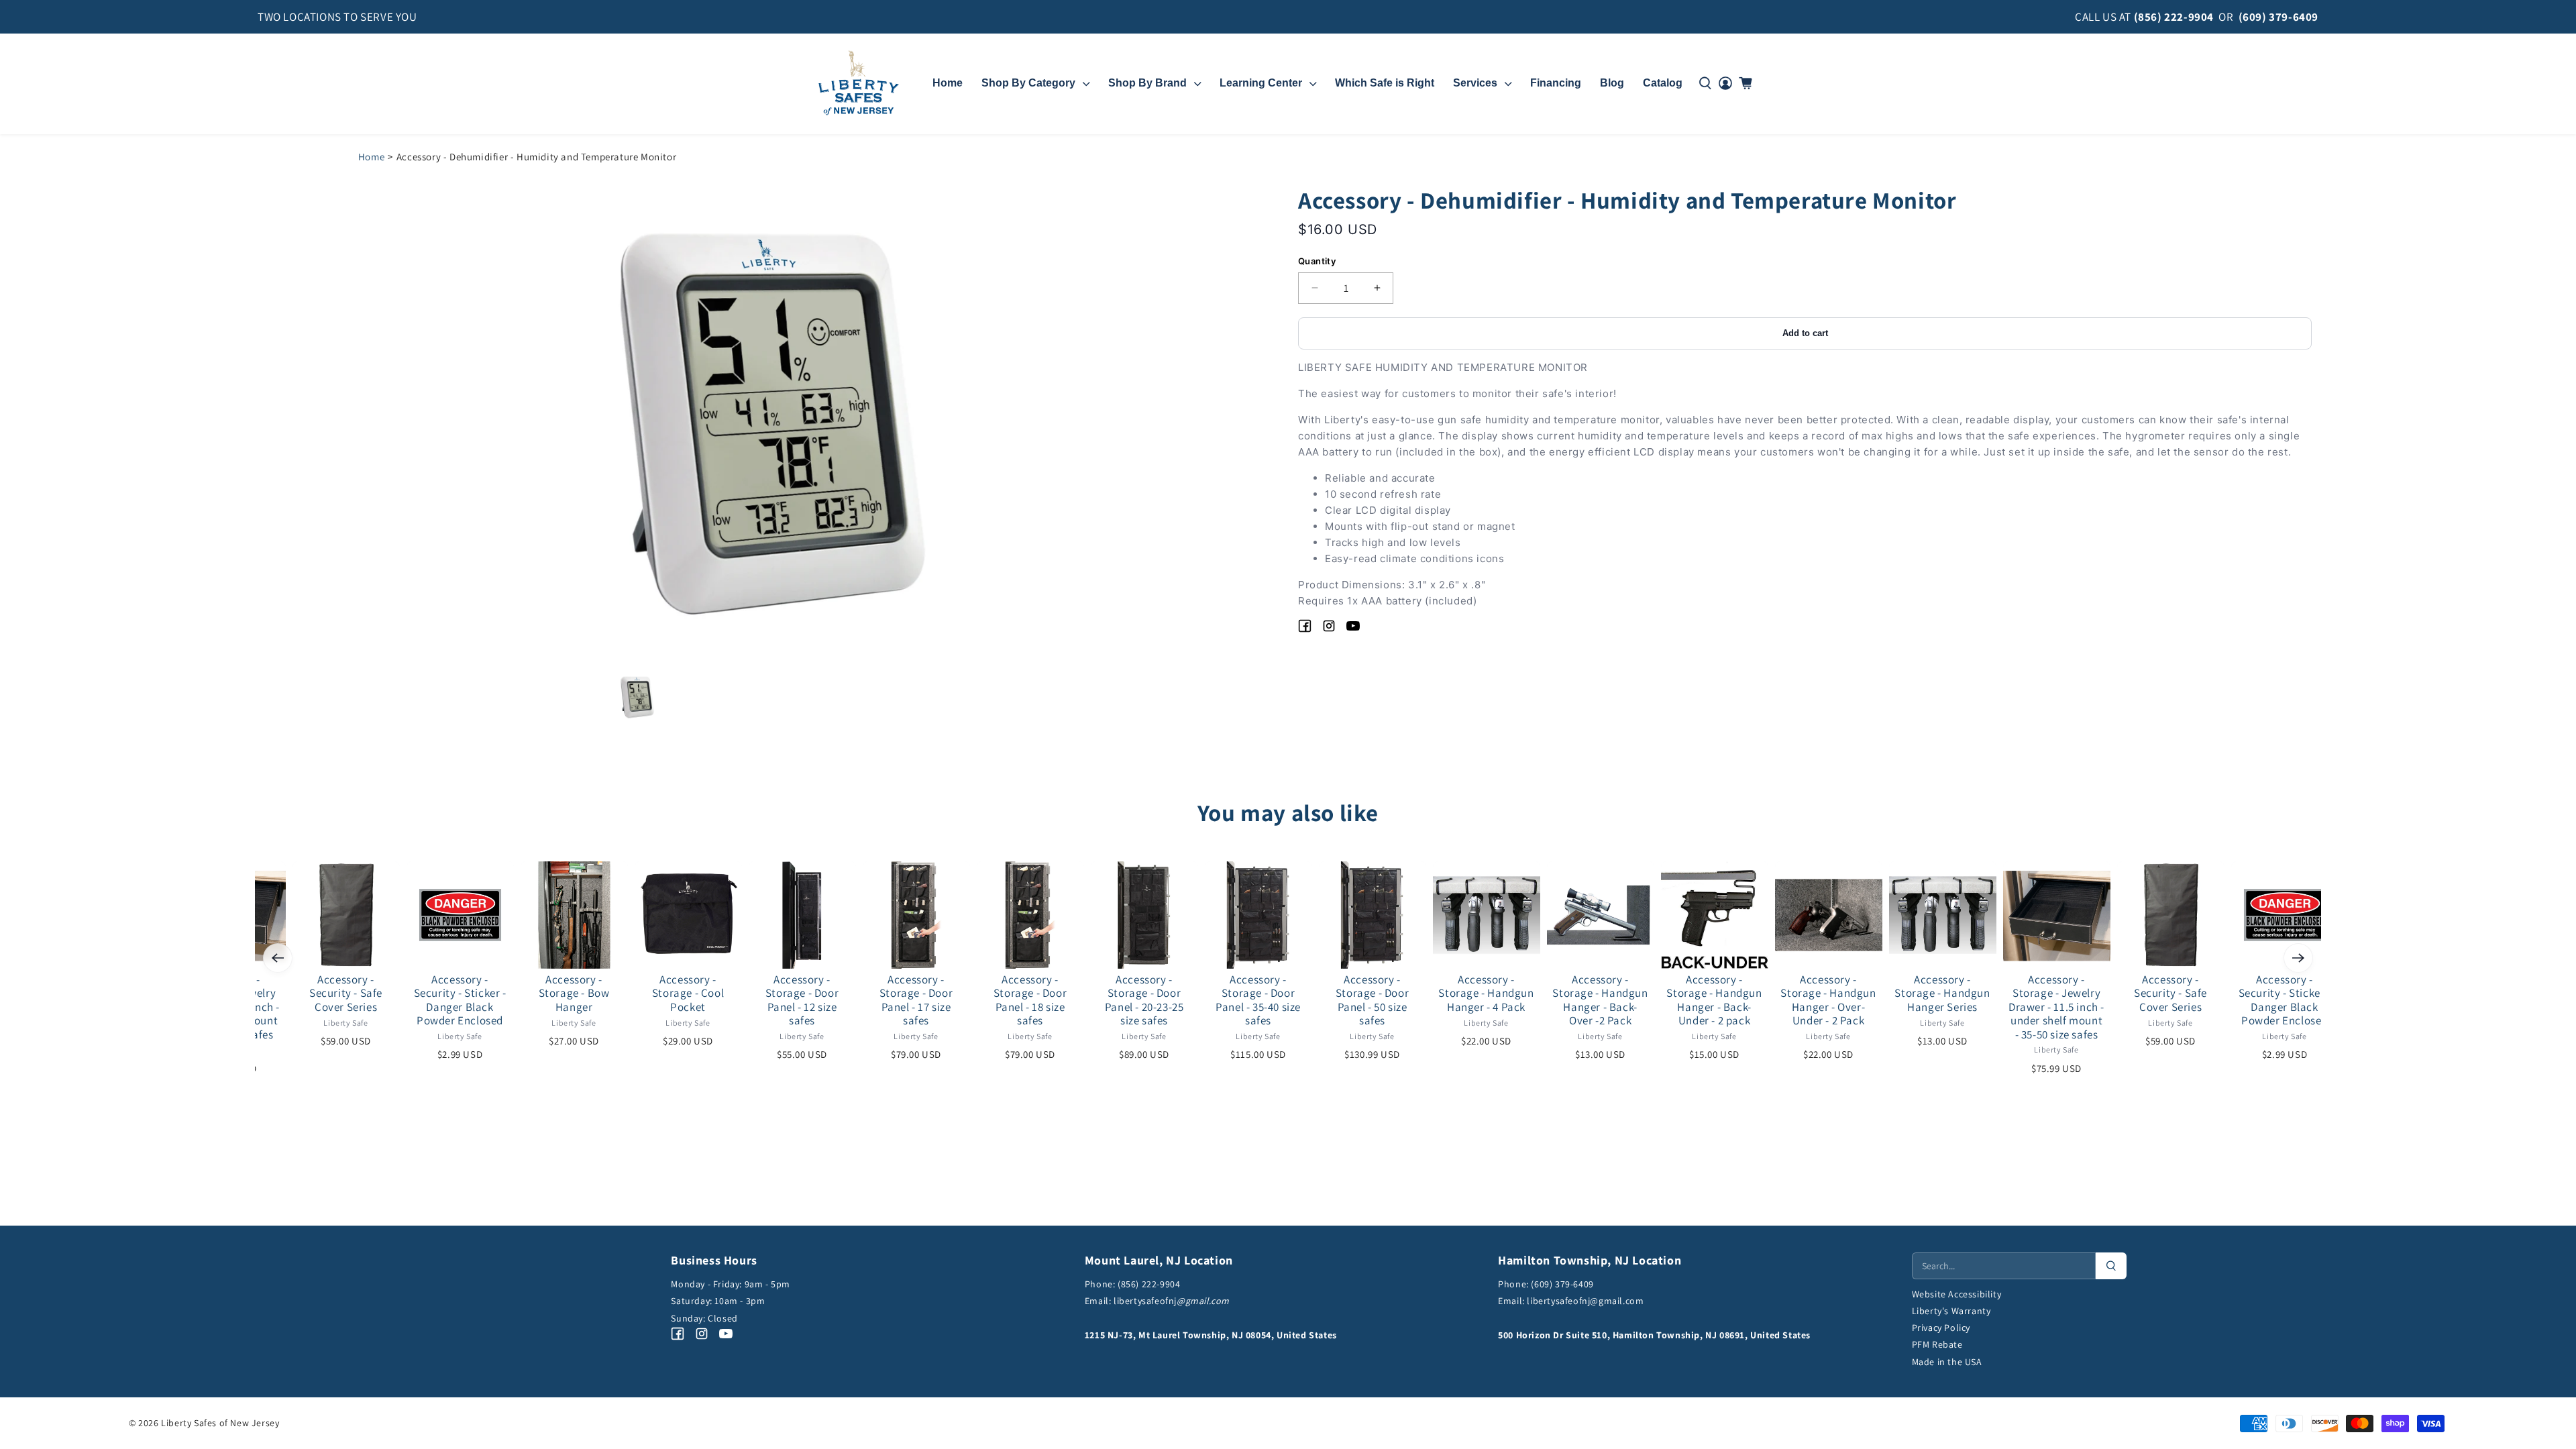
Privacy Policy (1941, 1328)
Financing (1556, 83)
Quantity (1317, 261)
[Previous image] (555, 422)
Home (948, 83)
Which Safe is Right (1385, 83)
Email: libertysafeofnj (1157, 1301)
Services (1475, 83)
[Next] (2298, 958)
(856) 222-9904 (2174, 17)
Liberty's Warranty (1951, 1311)
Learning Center (1261, 83)
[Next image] (987, 422)
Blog (1612, 83)
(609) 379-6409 (2278, 17)
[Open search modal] (1705, 83)
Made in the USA (1947, 1362)
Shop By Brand (1147, 83)
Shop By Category (1028, 83)
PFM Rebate (1937, 1344)
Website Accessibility (1957, 1294)
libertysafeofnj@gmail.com (1585, 1301)
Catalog (1663, 83)
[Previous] (278, 958)
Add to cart (1805, 333)
